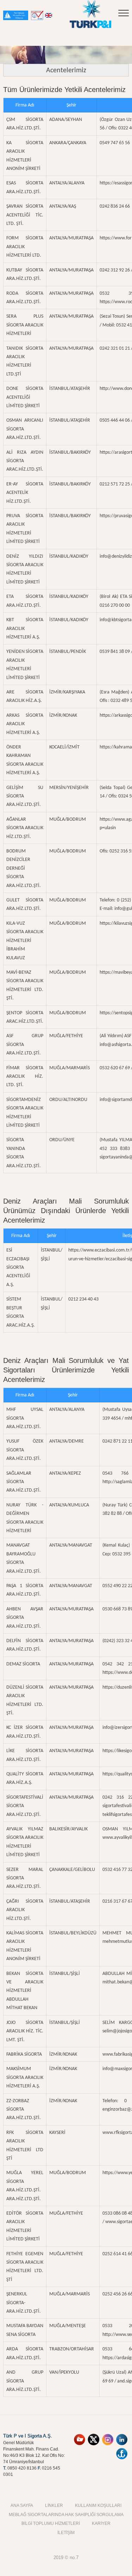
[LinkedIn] (122, 2436)
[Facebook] (122, 2450)
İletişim (66, 2532)
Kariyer (101, 2523)
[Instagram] (108, 2436)
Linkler (54, 2505)
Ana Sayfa (22, 2505)
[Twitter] (94, 2436)
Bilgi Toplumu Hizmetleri (51, 2523)
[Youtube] (80, 2436)
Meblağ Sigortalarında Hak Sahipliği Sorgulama (66, 2514)
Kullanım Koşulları (98, 2505)
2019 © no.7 (66, 2557)
